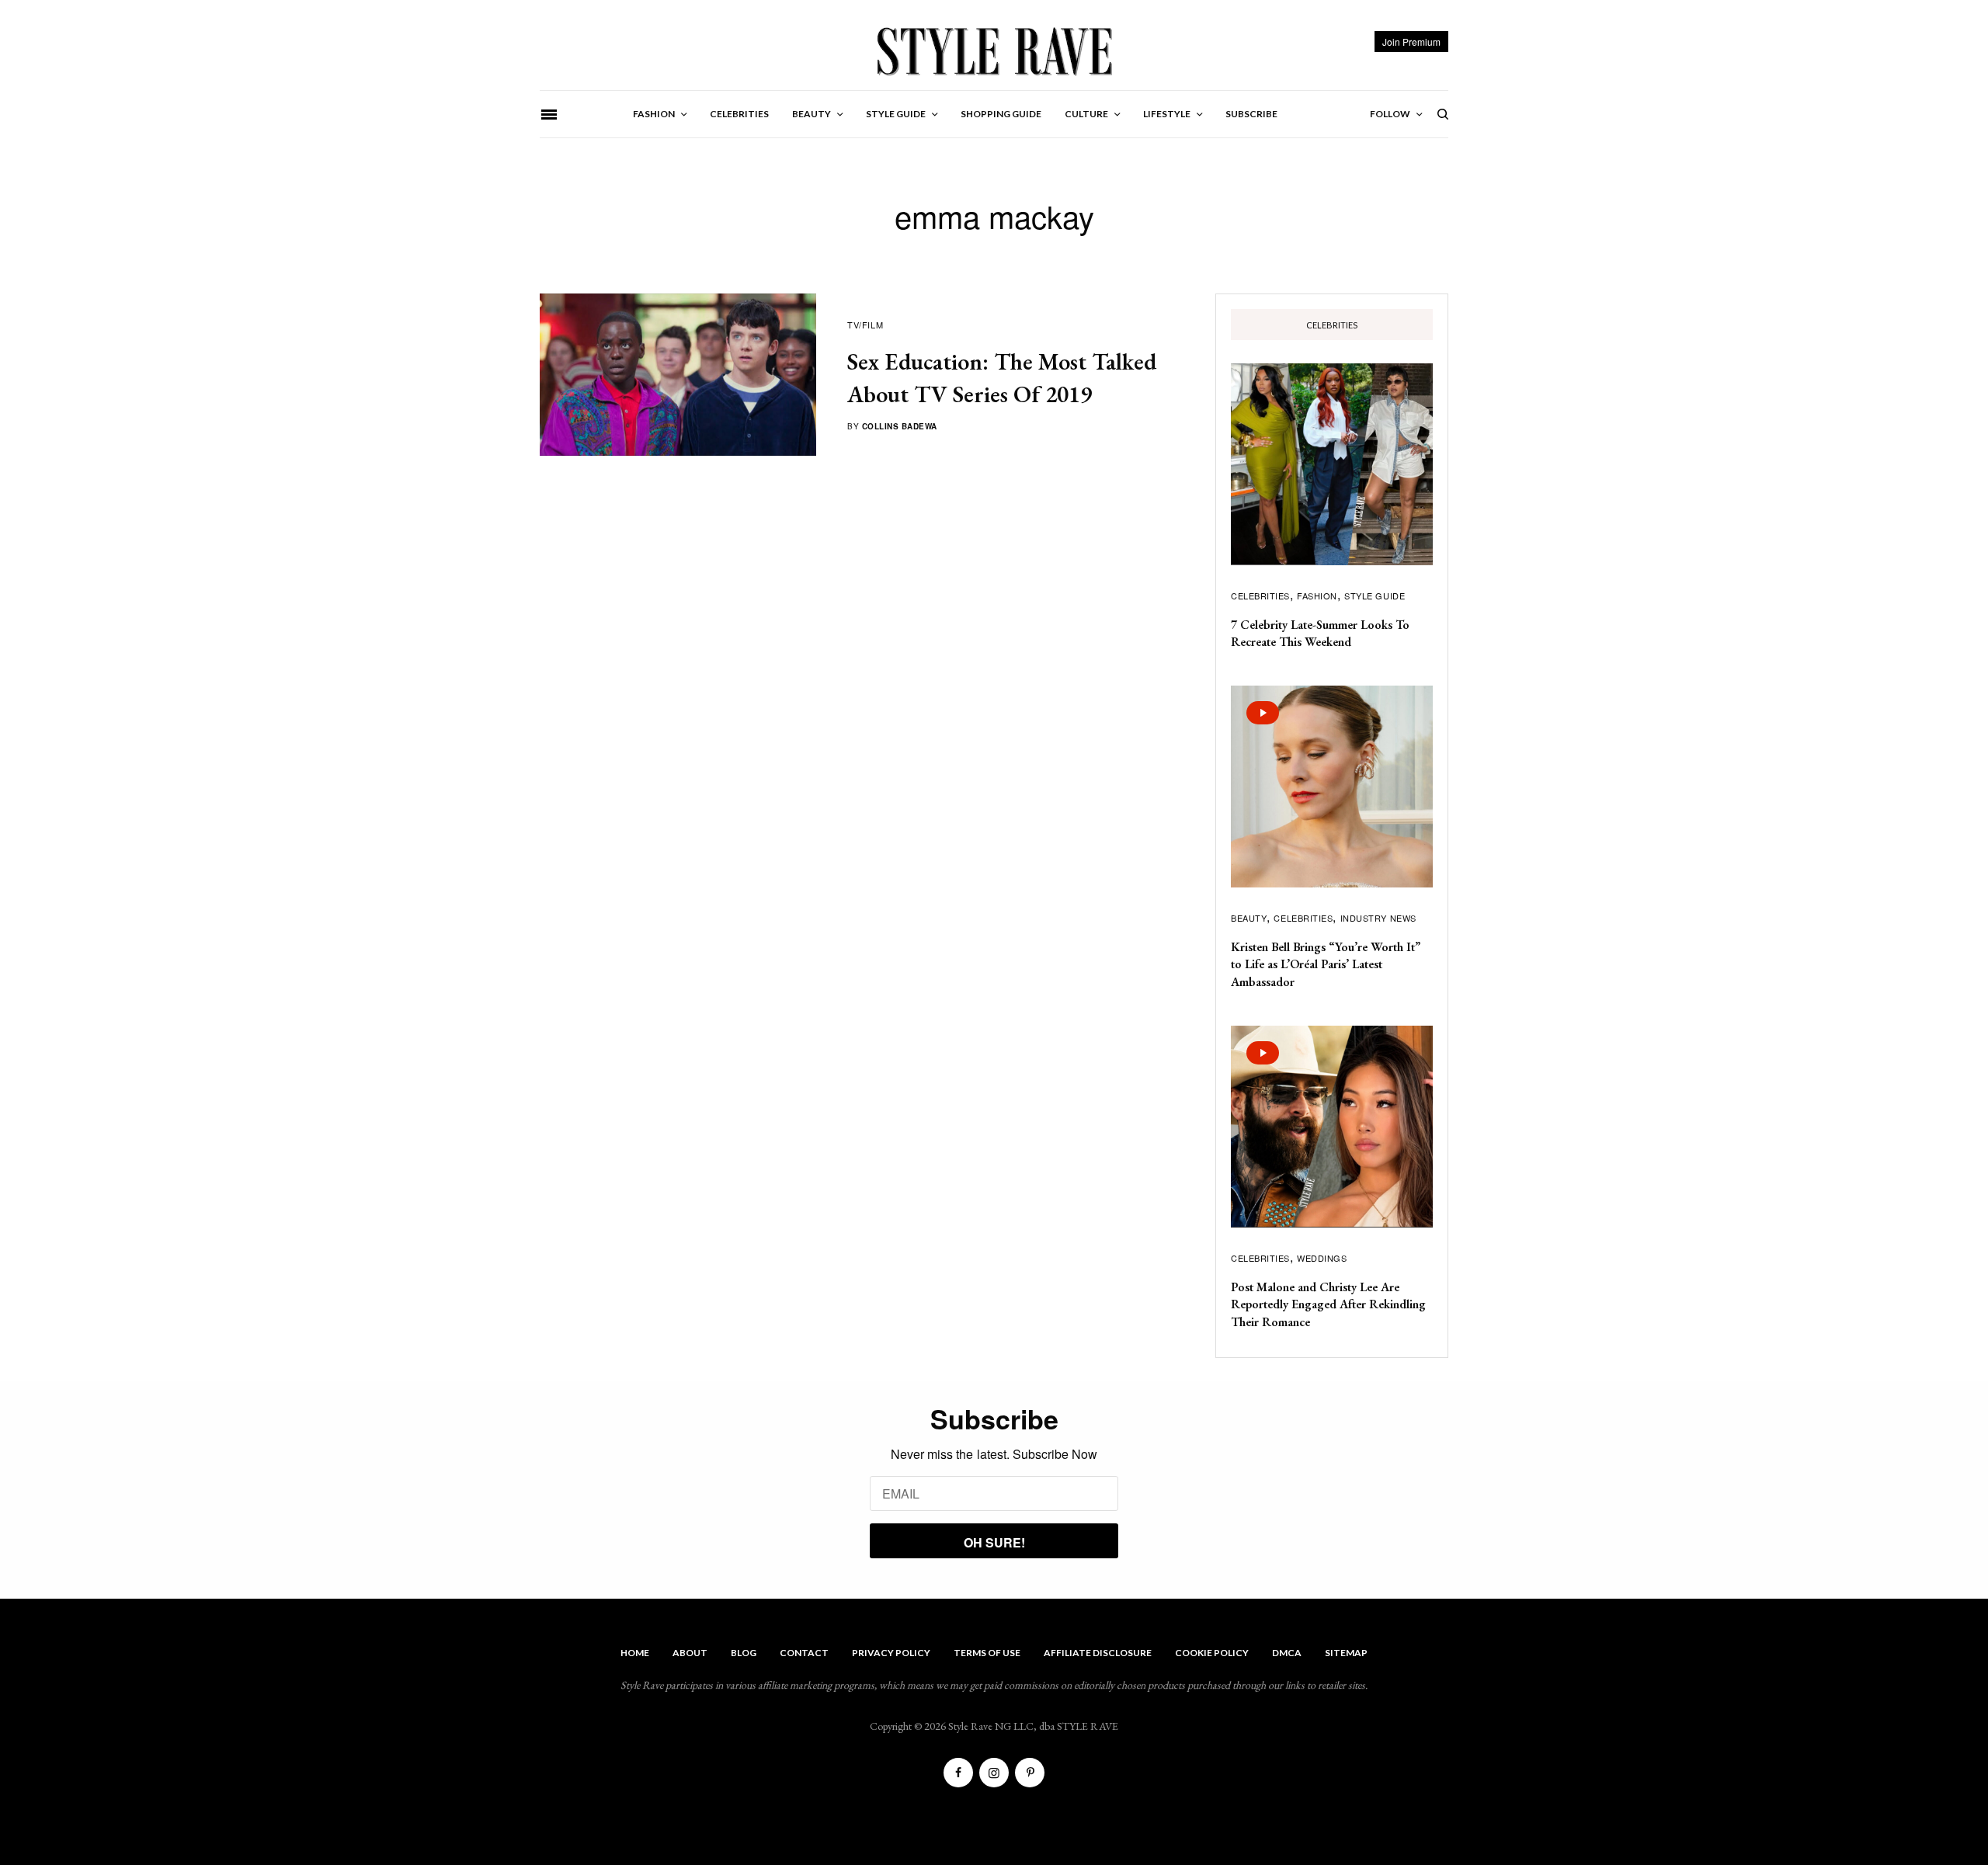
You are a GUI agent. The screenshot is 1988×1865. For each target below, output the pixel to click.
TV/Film (865, 325)
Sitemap (1346, 1653)
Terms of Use (987, 1653)
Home (635, 1653)
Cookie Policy (1212, 1653)
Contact (804, 1653)
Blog (744, 1653)
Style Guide (1375, 596)
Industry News (1378, 918)
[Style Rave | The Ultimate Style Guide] (994, 50)
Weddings (1322, 1258)
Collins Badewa (900, 426)
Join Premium (1411, 42)
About (690, 1653)
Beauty (1249, 918)
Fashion (1317, 596)
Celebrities (1260, 596)
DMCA (1287, 1653)
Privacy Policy (891, 1653)
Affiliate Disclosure (1098, 1653)
